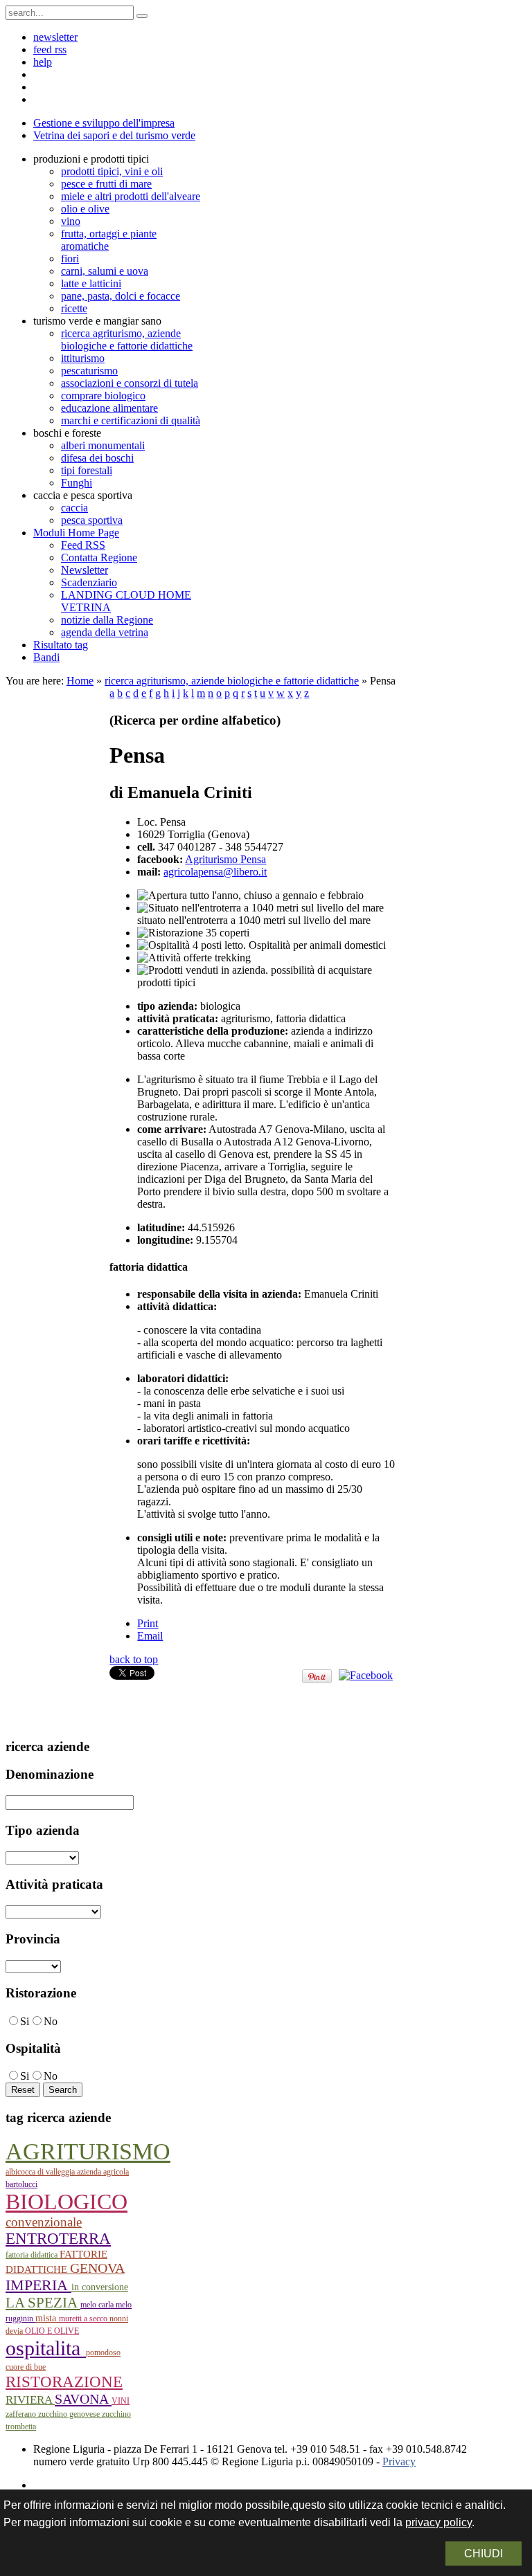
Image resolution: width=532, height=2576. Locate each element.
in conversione (100, 2287)
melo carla (98, 2305)
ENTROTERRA (58, 2239)
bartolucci (21, 2184)
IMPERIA (38, 2285)
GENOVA (97, 2268)
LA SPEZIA (43, 2303)
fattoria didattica (33, 2255)
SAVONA (83, 2399)
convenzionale (44, 2222)
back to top (134, 1659)
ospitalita (46, 2348)
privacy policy (438, 2522)
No (51, 2021)
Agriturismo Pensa (225, 859)
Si (25, 2021)
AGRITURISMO (88, 2151)
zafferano (22, 2414)
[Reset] (142, 16)
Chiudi (484, 2554)
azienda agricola (103, 2172)
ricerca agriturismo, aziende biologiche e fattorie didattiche (232, 681)
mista (47, 2318)
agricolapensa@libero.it (215, 872)
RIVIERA (30, 2400)
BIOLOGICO (66, 2202)
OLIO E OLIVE (52, 2331)
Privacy (399, 2461)
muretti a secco (84, 2319)
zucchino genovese (70, 2414)
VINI (121, 2401)
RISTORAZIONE (64, 2382)
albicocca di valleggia (41, 2172)
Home (80, 681)
